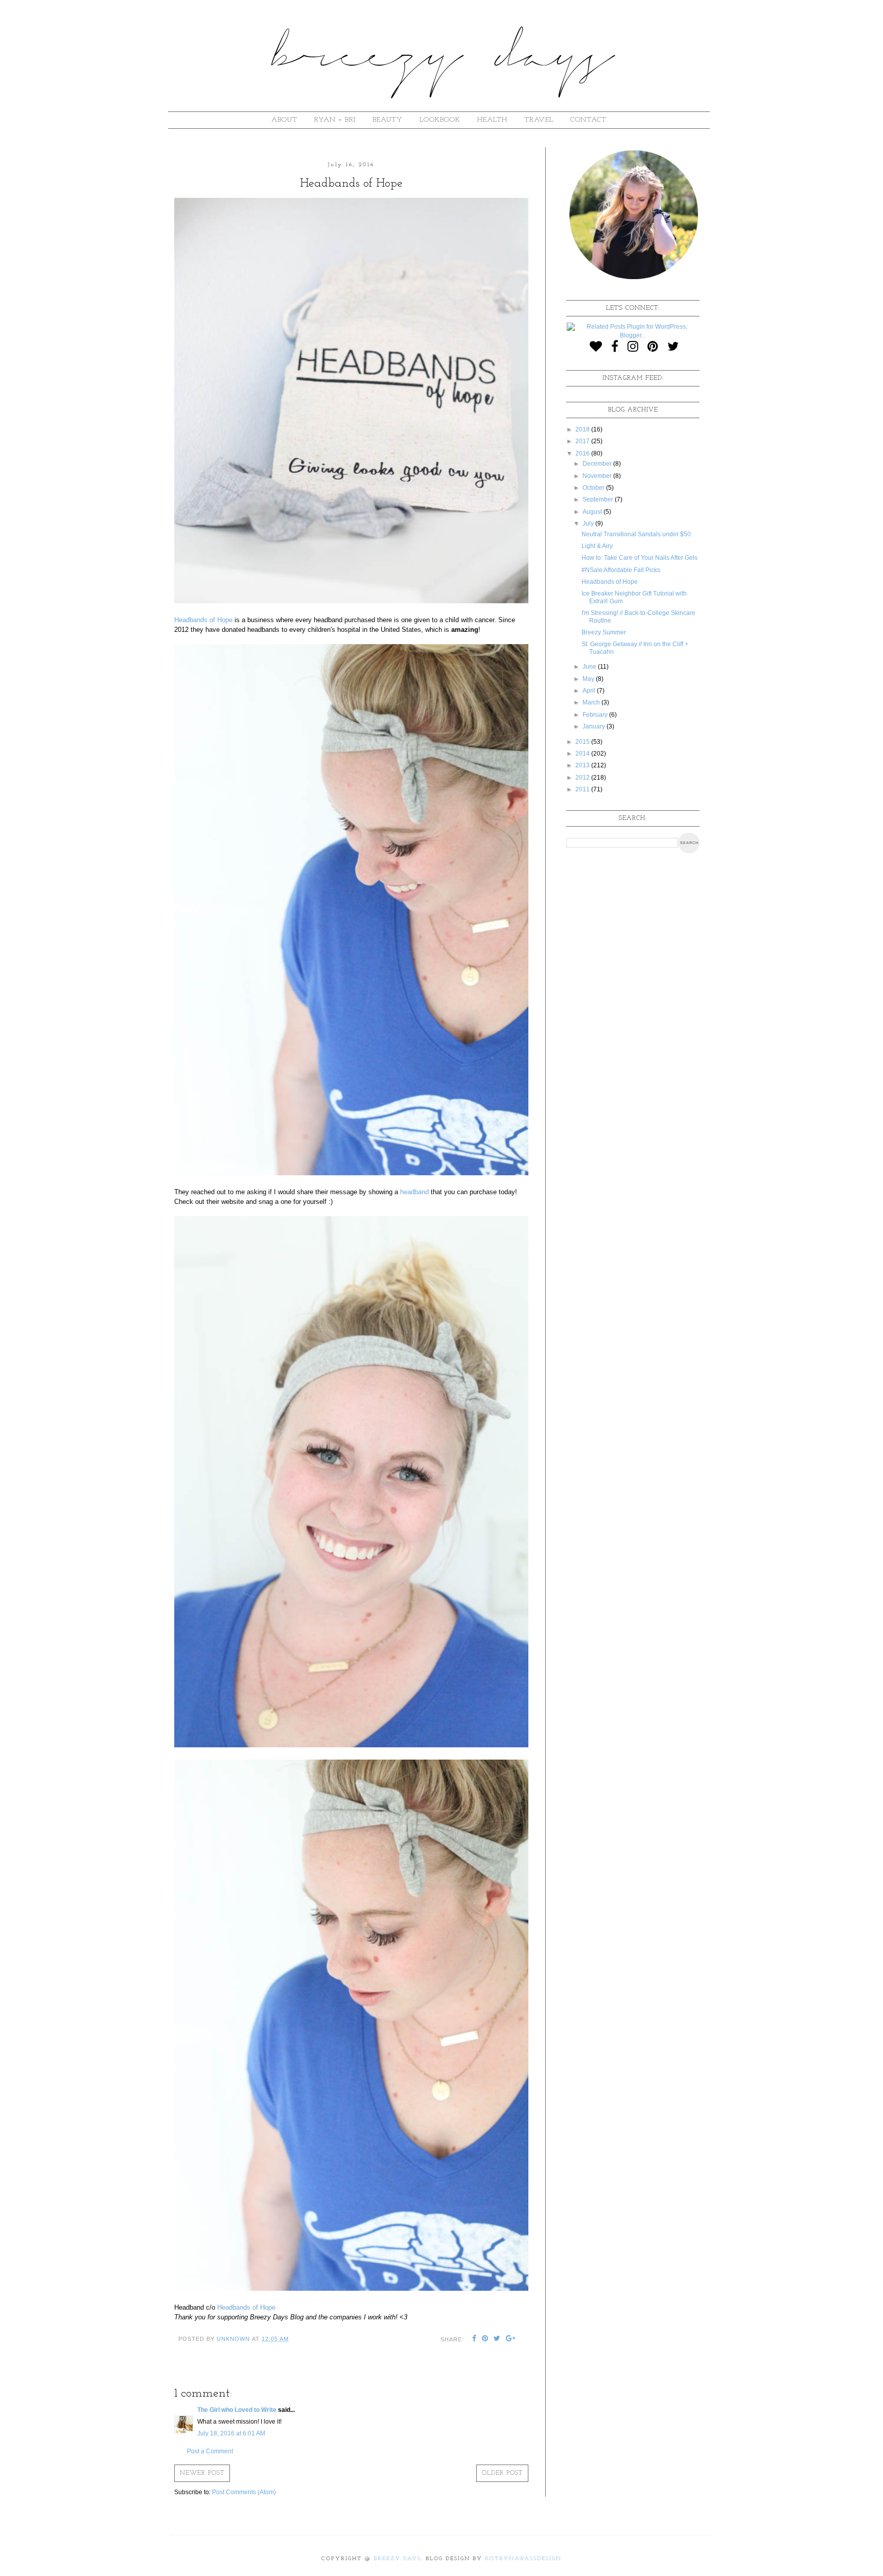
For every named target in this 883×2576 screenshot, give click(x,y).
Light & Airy (597, 546)
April (590, 691)
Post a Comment (210, 2451)
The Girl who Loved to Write (237, 2410)
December (598, 464)
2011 (583, 789)
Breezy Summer (604, 632)
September (599, 499)
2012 (583, 778)
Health (492, 120)
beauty (388, 120)
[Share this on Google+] (511, 2339)
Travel (539, 120)
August (593, 512)
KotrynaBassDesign (523, 2559)
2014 (583, 754)
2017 (583, 441)
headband (414, 1192)
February (596, 715)
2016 (583, 453)
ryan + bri (335, 120)
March (592, 702)
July (589, 523)
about (284, 120)
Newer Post (202, 2473)
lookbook (440, 120)
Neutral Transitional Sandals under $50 (636, 534)
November (598, 476)
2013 (583, 765)
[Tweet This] (497, 2339)
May (589, 679)
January (595, 726)
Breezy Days (397, 2559)
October (594, 488)
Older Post (502, 2473)
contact (588, 120)
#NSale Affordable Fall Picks (621, 570)
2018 (583, 429)
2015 (583, 742)
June (590, 667)
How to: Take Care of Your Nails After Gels (640, 558)
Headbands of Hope (203, 620)
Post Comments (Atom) (244, 2492)
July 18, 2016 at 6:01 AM (231, 2433)
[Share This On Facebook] (474, 2339)
